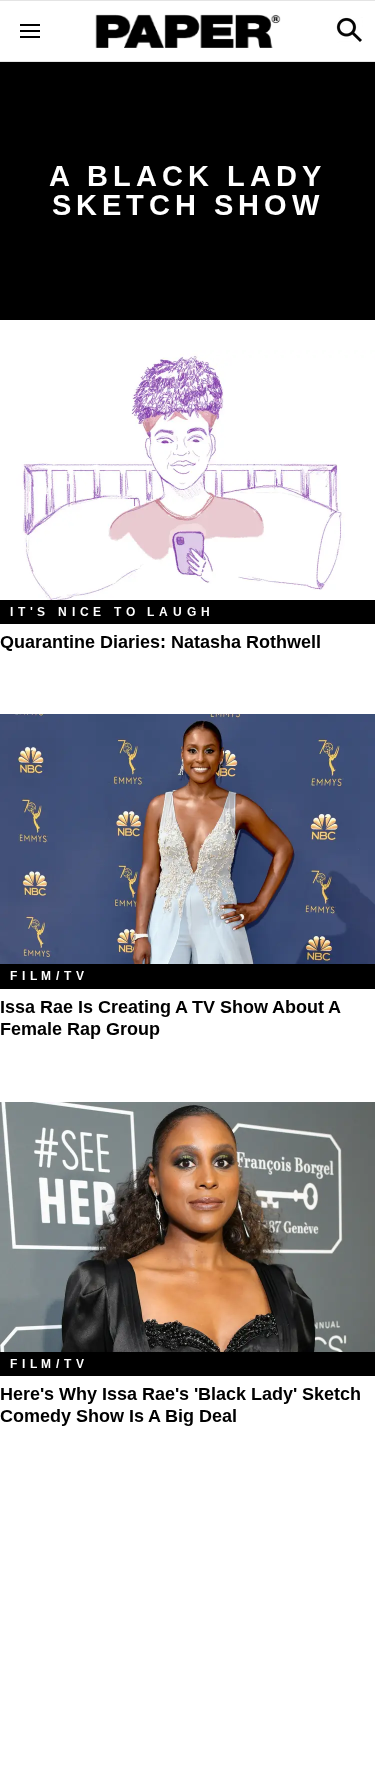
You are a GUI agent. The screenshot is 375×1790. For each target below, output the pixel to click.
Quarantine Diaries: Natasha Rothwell (160, 642)
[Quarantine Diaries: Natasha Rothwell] (187, 475)
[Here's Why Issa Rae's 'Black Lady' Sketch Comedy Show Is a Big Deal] (187, 1227)
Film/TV (49, 976)
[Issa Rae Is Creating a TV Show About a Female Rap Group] (187, 839)
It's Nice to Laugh (112, 612)
